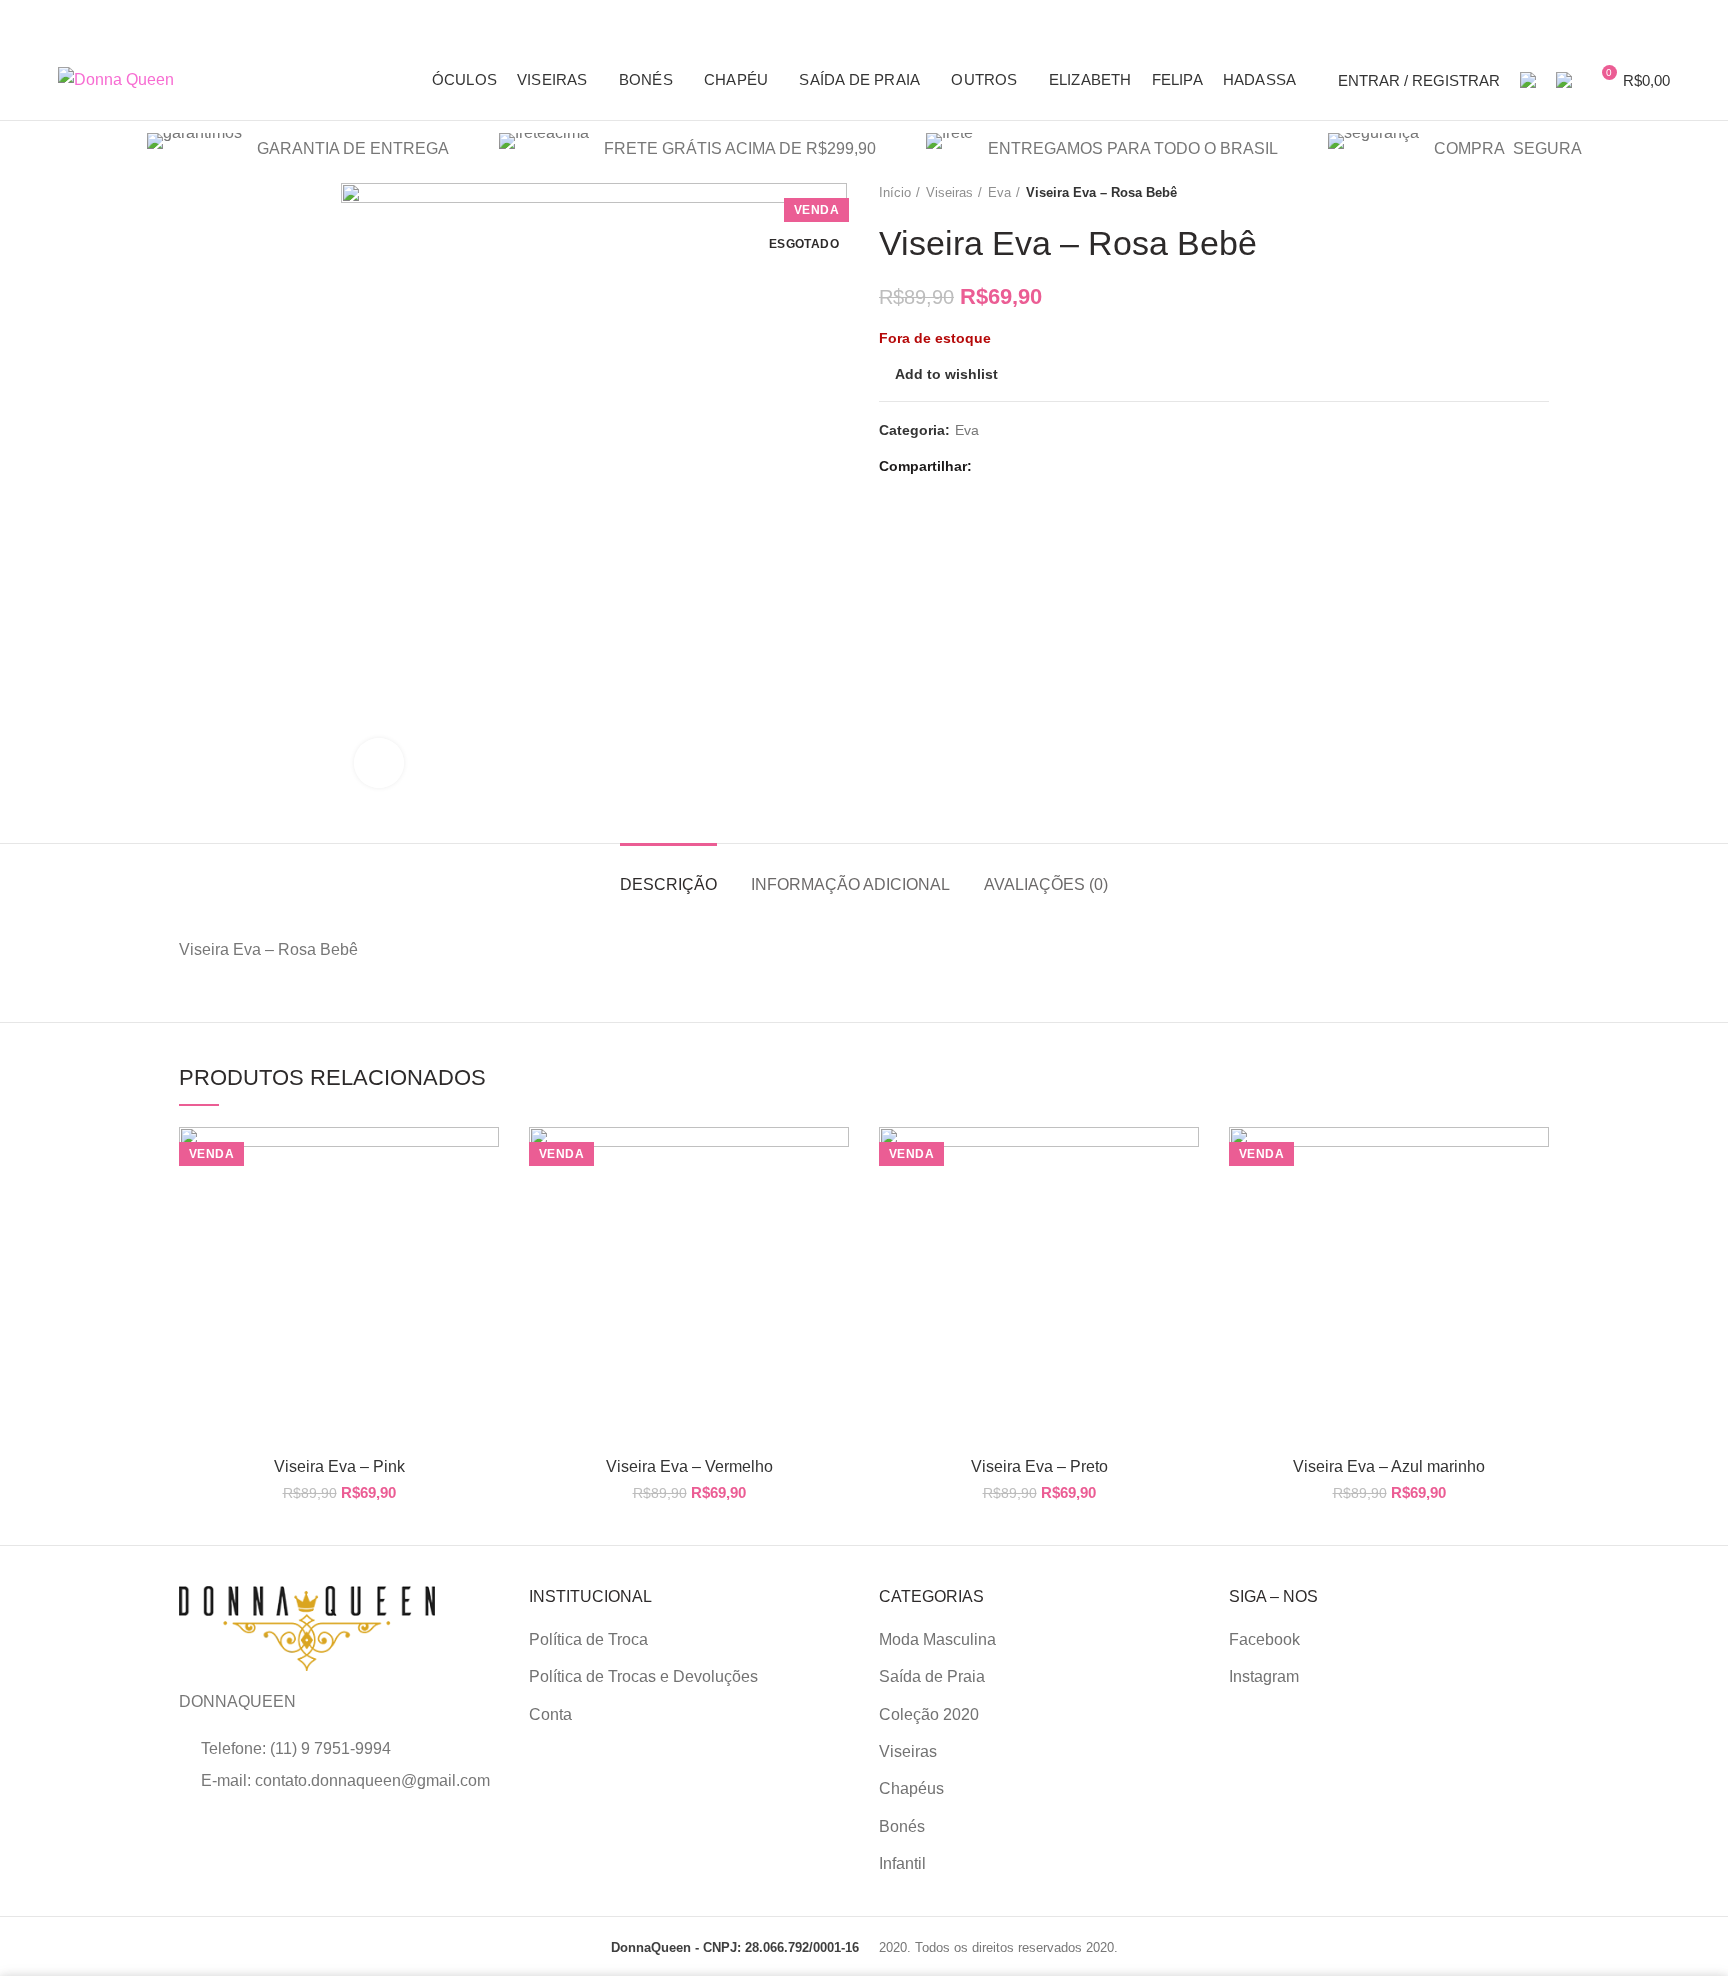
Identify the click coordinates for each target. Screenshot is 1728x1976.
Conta (550, 1714)
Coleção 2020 (929, 1714)
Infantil (902, 1863)
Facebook (1264, 1639)
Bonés (902, 1826)
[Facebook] (992, 467)
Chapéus (911, 1788)
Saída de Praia (932, 1676)
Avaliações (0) (1046, 884)
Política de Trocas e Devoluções (643, 1676)
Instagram (1264, 1676)
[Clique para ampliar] (379, 763)
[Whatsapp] (1038, 467)
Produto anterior (1499, 193)
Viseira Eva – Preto (1039, 1466)
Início (895, 192)
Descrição (668, 884)
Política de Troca (588, 1639)
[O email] (1015, 467)
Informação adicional (850, 884)
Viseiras (949, 192)
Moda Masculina (937, 1639)
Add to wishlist (946, 374)
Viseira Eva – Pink (339, 1466)
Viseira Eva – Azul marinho (1389, 1466)
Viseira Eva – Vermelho (689, 1466)
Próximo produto (1539, 193)
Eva (999, 192)
